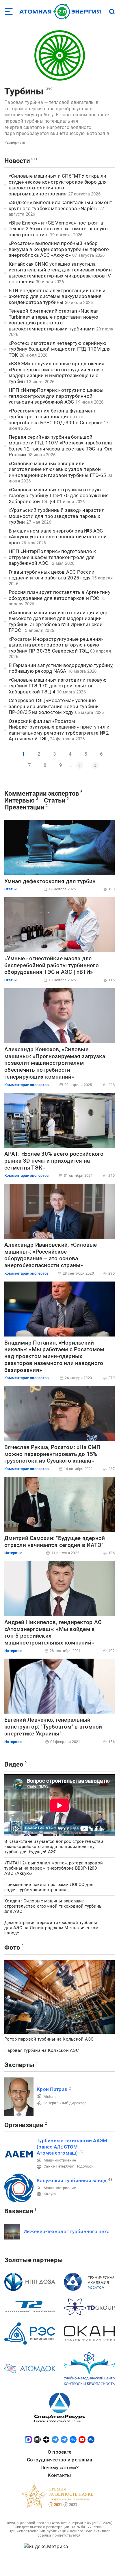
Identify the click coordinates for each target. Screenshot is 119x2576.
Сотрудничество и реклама (59, 2460)
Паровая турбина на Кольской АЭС (42, 2050)
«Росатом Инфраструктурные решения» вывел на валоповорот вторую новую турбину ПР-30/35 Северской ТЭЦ (56, 645)
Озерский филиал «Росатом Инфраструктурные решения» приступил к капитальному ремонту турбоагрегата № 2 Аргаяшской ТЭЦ (59, 730)
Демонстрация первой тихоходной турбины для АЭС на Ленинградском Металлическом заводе (52, 1928)
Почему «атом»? (60, 2467)
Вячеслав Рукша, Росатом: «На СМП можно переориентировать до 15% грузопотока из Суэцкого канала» (52, 1454)
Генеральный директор (65, 2103)
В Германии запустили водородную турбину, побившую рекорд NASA (61, 668)
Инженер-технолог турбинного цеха (66, 2231)
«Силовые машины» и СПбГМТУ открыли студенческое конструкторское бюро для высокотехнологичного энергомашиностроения (58, 185)
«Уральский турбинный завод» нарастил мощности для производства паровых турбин (57, 516)
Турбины (24, 91)
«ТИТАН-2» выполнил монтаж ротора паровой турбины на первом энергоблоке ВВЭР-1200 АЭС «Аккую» (54, 1868)
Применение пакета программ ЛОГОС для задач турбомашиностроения (49, 1887)
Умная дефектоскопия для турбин (50, 881)
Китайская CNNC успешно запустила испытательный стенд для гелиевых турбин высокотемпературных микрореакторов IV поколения (60, 273)
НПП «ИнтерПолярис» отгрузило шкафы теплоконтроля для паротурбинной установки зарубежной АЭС (56, 396)
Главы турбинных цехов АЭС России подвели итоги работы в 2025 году (52, 575)
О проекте (59, 2452)
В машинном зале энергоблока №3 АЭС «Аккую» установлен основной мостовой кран (58, 537)
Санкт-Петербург (59, 2166)
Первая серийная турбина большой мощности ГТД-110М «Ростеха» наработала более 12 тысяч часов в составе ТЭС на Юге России (61, 446)
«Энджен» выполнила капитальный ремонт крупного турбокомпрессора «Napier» (60, 205)
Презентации (24, 807)
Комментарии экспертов (42, 793)
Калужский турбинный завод (72, 2180)
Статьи (55, 800)
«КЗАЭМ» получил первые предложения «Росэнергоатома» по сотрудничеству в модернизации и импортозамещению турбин (57, 372)
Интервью (19, 800)
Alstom (50, 2097)
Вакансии (19, 2211)
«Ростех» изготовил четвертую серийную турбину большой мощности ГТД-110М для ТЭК (60, 349)
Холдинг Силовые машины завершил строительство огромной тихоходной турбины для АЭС (53, 1906)
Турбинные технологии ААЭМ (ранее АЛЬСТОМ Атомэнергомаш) (72, 2147)
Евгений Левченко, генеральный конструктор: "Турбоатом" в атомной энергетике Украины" (53, 1727)
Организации (24, 2125)
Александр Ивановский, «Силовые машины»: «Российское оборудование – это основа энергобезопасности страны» (51, 1255)
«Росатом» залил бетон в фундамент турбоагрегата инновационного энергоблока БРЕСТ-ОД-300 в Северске (55, 417)
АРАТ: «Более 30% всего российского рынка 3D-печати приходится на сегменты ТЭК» (54, 1161)
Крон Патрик (52, 2089)
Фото (12, 1947)
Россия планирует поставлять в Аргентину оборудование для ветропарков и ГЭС (59, 595)
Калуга (50, 2194)
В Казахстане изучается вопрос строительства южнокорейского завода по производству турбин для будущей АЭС (54, 1847)
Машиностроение (60, 2160)
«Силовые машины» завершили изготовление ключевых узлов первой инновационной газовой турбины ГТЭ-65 (57, 469)
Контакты (59, 2475)
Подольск (84, 2166)
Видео (14, 1764)
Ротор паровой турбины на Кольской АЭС (49, 2039)
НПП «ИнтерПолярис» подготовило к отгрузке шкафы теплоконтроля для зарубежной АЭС (52, 557)
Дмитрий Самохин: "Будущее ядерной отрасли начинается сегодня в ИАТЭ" (55, 1542)
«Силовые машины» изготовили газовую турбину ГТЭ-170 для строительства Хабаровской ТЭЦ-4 (58, 686)
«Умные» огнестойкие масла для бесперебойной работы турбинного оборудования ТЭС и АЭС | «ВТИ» (52, 965)
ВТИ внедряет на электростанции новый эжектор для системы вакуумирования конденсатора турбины (57, 296)
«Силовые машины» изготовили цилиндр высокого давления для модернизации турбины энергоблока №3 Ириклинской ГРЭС (58, 621)
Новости (17, 161)
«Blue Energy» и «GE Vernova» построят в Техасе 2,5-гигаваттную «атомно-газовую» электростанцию (59, 229)
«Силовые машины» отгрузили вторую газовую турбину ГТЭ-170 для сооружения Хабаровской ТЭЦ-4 (59, 496)
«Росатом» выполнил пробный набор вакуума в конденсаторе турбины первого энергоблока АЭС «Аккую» (59, 249)
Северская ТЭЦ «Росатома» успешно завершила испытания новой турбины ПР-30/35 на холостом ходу (54, 706)
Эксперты (19, 2065)
